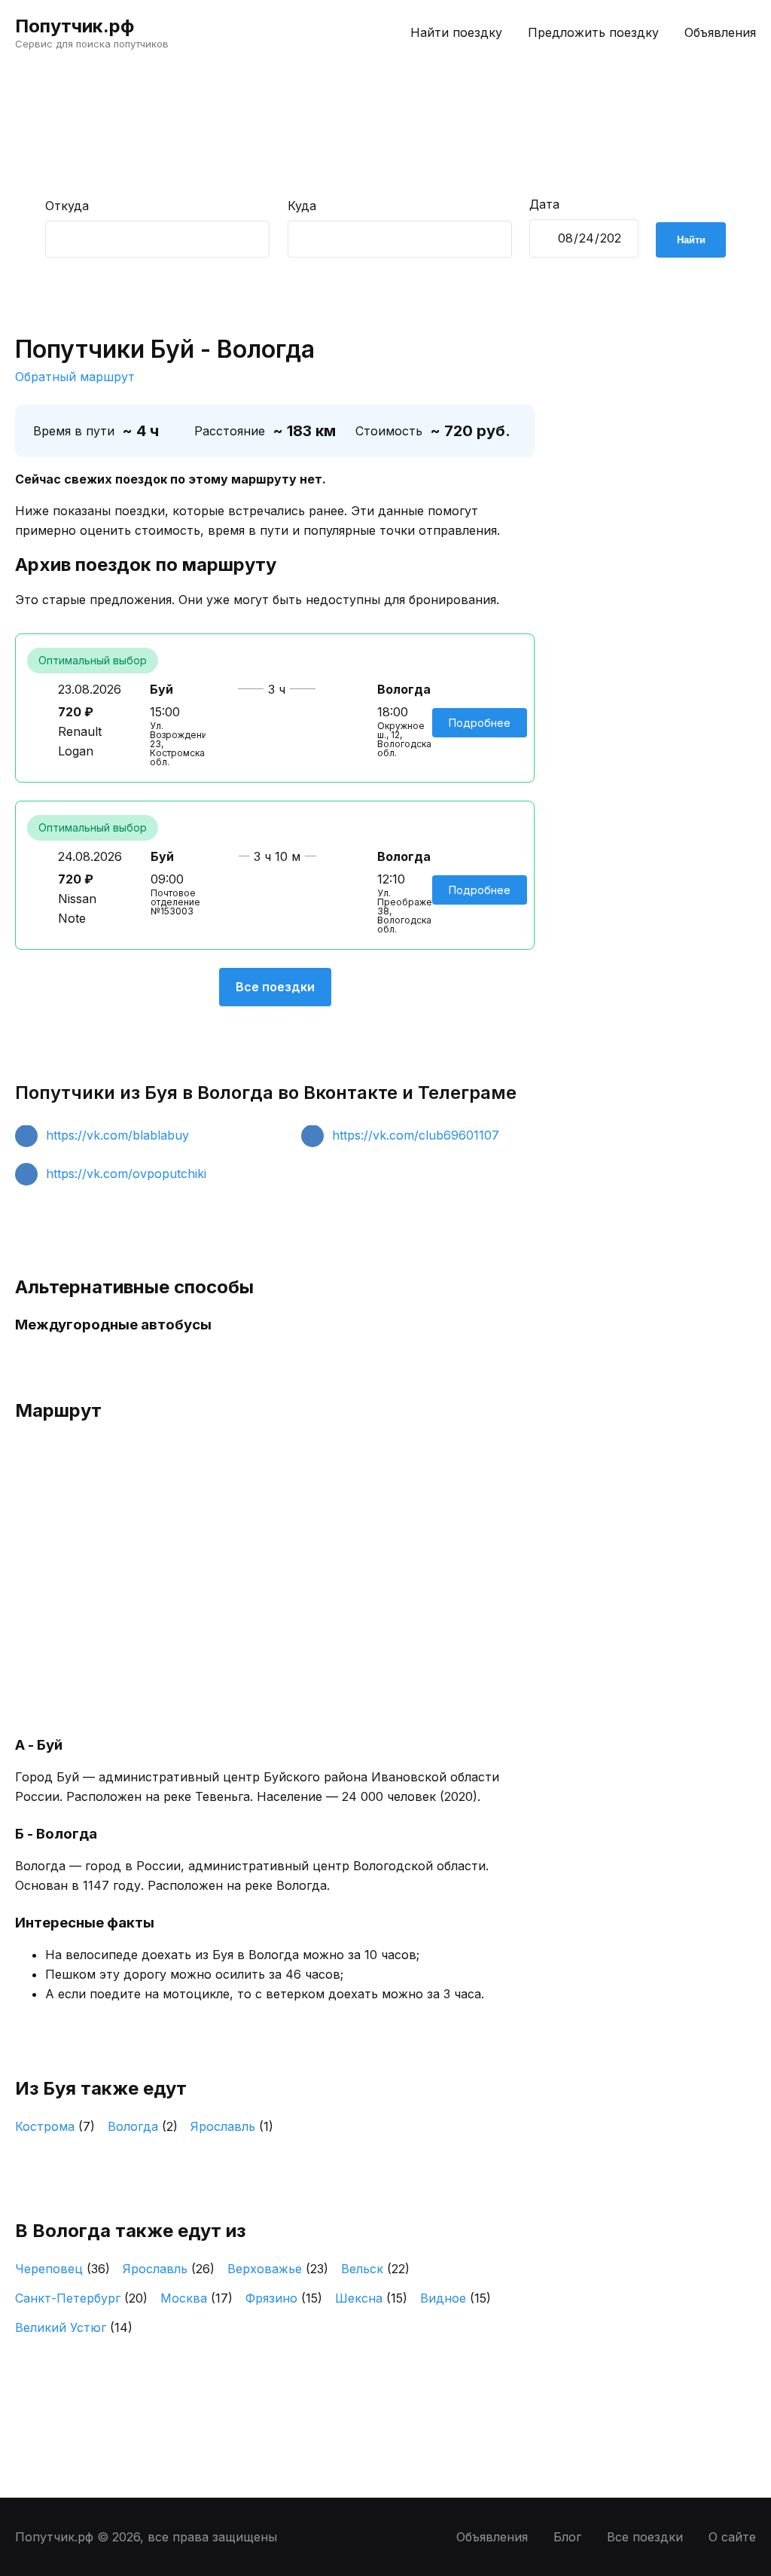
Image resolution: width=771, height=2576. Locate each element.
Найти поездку (456, 32)
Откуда (67, 206)
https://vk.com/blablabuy (117, 1135)
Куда (302, 206)
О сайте (732, 2537)
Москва (197, 2298)
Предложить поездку (593, 32)
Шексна (371, 2298)
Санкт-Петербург (81, 2298)
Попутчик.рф (75, 26)
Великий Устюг (74, 2327)
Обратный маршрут (75, 377)
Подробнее (480, 723)
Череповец (62, 2269)
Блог (567, 2537)
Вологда (143, 2126)
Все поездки (275, 987)
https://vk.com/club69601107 (416, 1135)
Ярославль (232, 2126)
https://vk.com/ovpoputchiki (126, 1174)
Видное (456, 2298)
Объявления (720, 32)
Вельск (375, 2269)
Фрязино (284, 2298)
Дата (544, 204)
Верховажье (278, 2269)
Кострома (55, 2126)
